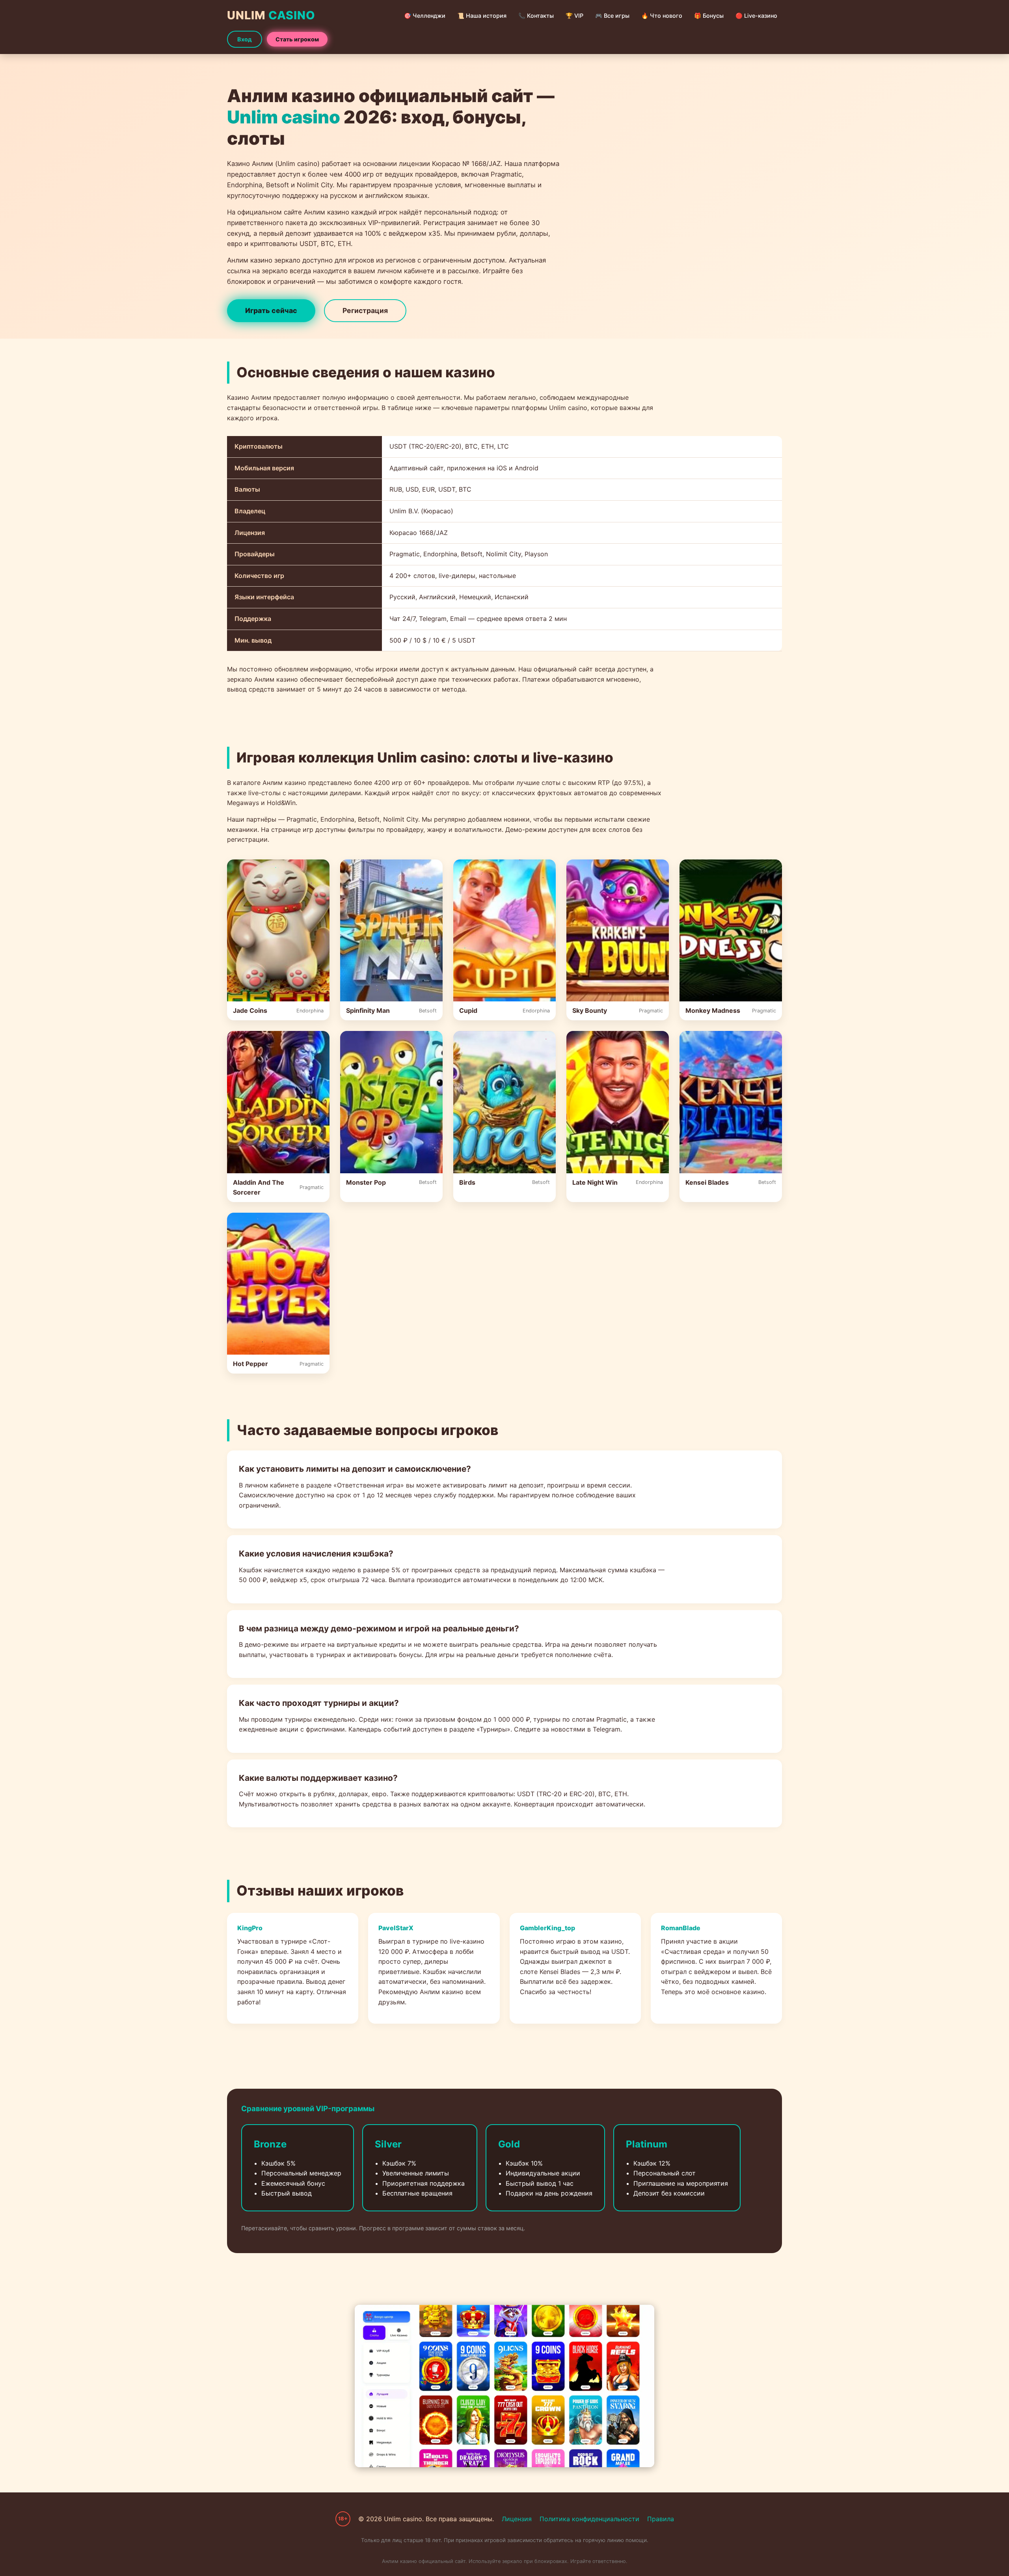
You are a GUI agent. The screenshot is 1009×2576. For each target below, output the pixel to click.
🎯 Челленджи (425, 16)
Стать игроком (297, 39)
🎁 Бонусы (709, 16)
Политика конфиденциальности (589, 2519)
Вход (245, 39)
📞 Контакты (536, 16)
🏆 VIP (574, 16)
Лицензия (517, 2519)
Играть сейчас (271, 310)
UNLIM (271, 15)
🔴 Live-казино (756, 16)
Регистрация (365, 310)
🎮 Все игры (612, 16)
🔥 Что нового (662, 16)
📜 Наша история (482, 16)
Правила (661, 2519)
